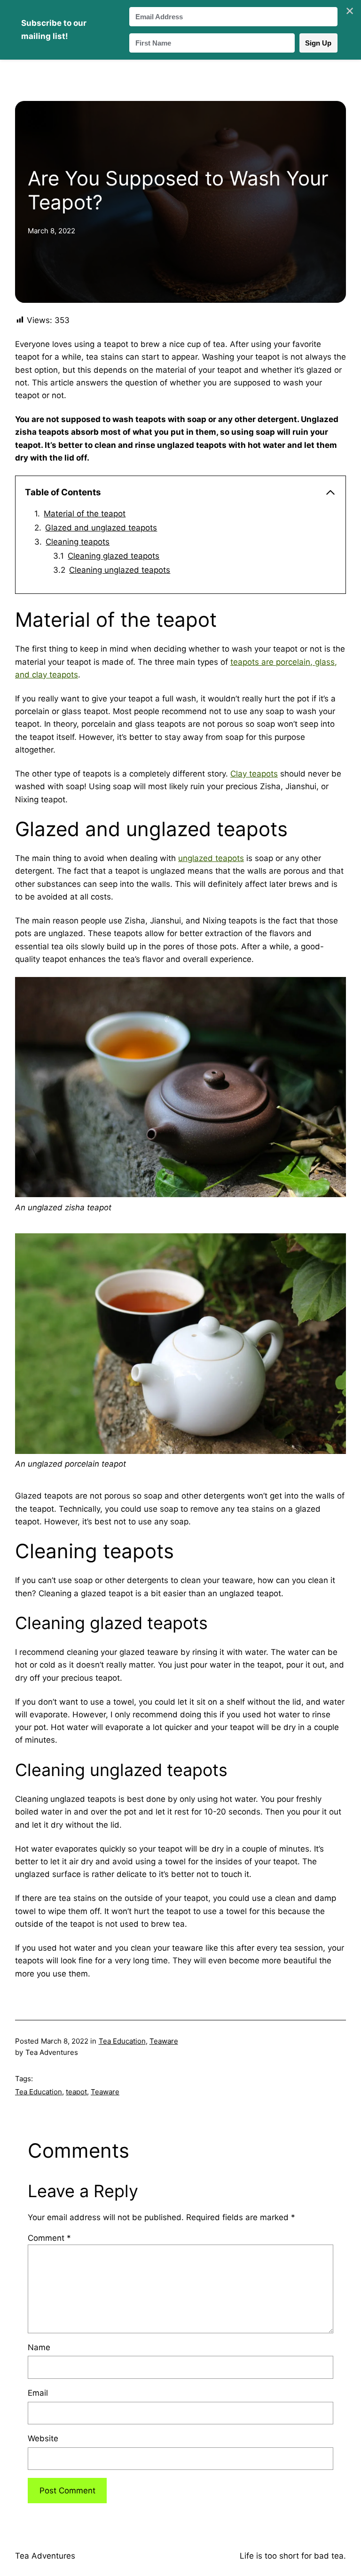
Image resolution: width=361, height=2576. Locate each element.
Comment (49, 2238)
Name (39, 2347)
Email (38, 2393)
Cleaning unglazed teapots (120, 570)
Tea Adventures (45, 2556)
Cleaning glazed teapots (114, 556)
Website (43, 2438)
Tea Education (122, 2041)
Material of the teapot (85, 514)
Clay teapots (254, 774)
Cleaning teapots (78, 542)
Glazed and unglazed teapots (101, 528)
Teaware (164, 2041)
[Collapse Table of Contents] (330, 492)
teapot (76, 2092)
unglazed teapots (211, 858)
